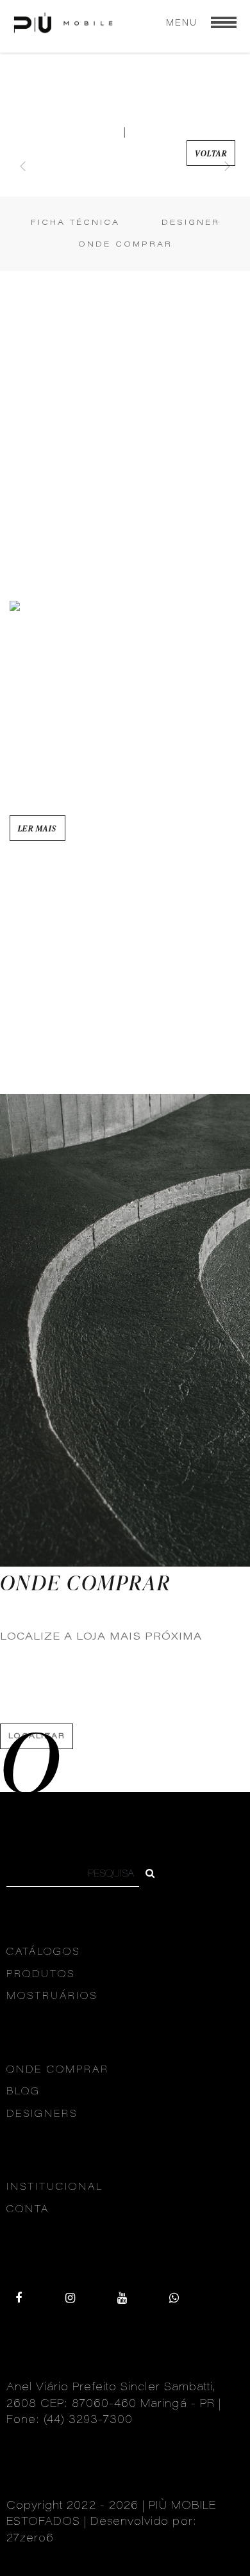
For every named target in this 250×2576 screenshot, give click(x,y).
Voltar (211, 153)
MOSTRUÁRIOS (52, 1997)
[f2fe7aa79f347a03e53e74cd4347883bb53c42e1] (150, 1875)
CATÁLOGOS (43, 1952)
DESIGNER (191, 223)
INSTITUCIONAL (55, 2188)
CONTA (28, 2210)
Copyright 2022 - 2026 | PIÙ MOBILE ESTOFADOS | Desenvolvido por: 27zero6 (111, 2523)
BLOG (23, 2092)
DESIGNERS (42, 2115)
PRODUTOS (41, 1975)
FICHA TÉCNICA (75, 223)
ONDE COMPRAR (125, 245)
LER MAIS (37, 828)
